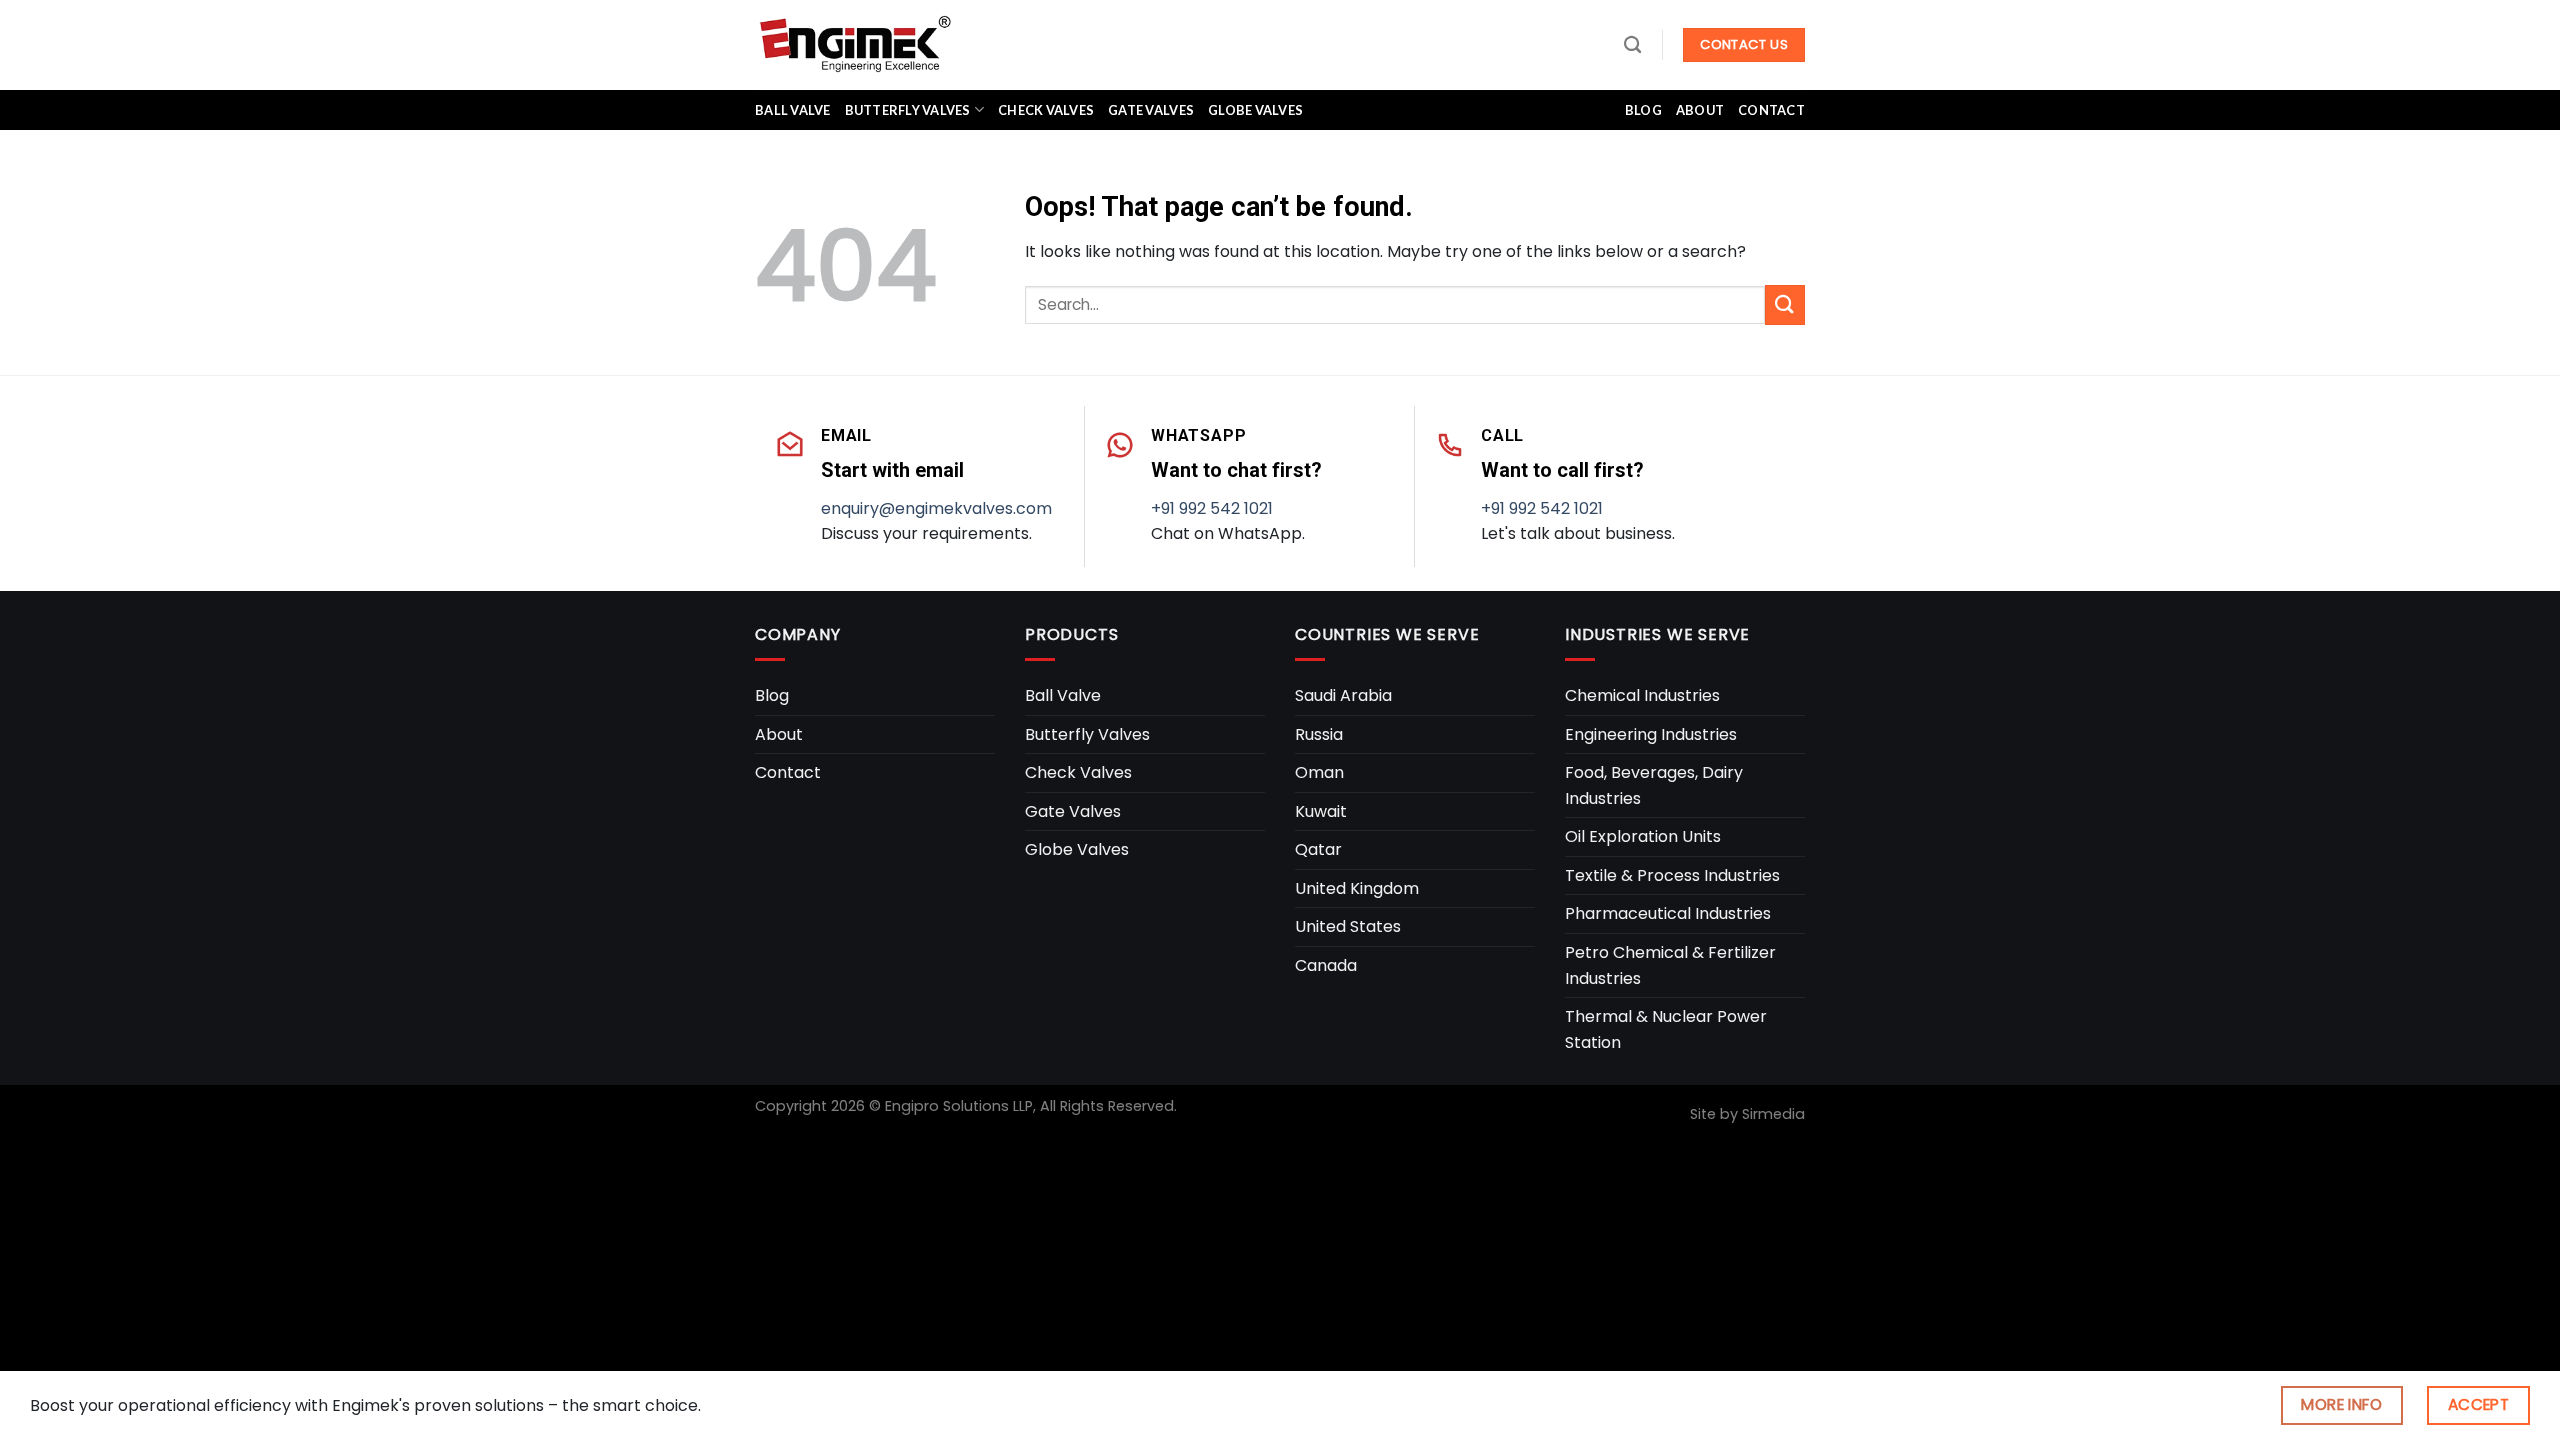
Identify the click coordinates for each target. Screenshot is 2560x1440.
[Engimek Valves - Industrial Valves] (855, 44)
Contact (1771, 110)
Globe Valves (1255, 110)
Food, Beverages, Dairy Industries (1654, 785)
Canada (1326, 965)
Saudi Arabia (1343, 695)
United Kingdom (1357, 888)
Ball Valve (793, 110)
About (1700, 110)
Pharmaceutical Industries (1668, 913)
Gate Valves (1151, 110)
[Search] (1632, 45)
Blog (1643, 110)
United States (1348, 926)
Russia (1319, 734)
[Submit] (1785, 304)
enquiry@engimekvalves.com (936, 508)
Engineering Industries (1651, 734)
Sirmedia (1773, 1114)
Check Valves (1046, 110)
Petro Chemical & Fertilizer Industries (1670, 965)
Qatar (1318, 849)
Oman (1319, 772)
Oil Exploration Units (1643, 836)
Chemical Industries (1642, 695)
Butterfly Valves (908, 110)
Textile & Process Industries (1672, 875)
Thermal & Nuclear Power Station (1666, 1029)
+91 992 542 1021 (1212, 508)
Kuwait (1321, 811)
